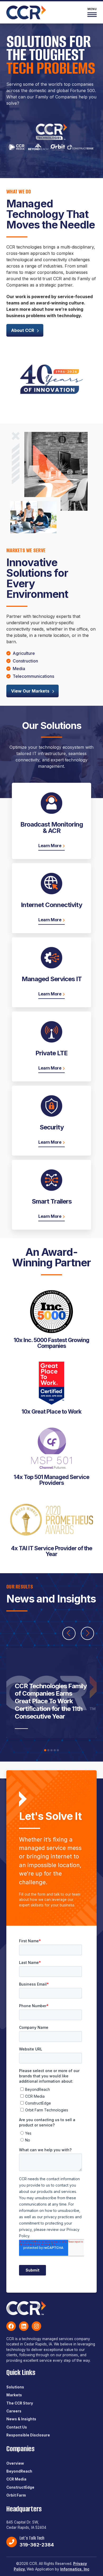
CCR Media (16, 2479)
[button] (45, 1750)
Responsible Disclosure (28, 2435)
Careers (14, 2411)
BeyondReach (19, 2471)
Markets (14, 2395)
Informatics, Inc (75, 2569)
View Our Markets (30, 691)
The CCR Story (20, 2403)
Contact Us (17, 2427)
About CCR (23, 330)
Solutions (15, 2387)
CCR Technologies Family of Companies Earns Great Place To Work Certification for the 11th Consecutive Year (51, 1701)
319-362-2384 (37, 2545)
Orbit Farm (16, 2495)
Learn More (50, 846)
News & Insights (21, 2419)
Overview (15, 2463)
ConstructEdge (20, 2487)
